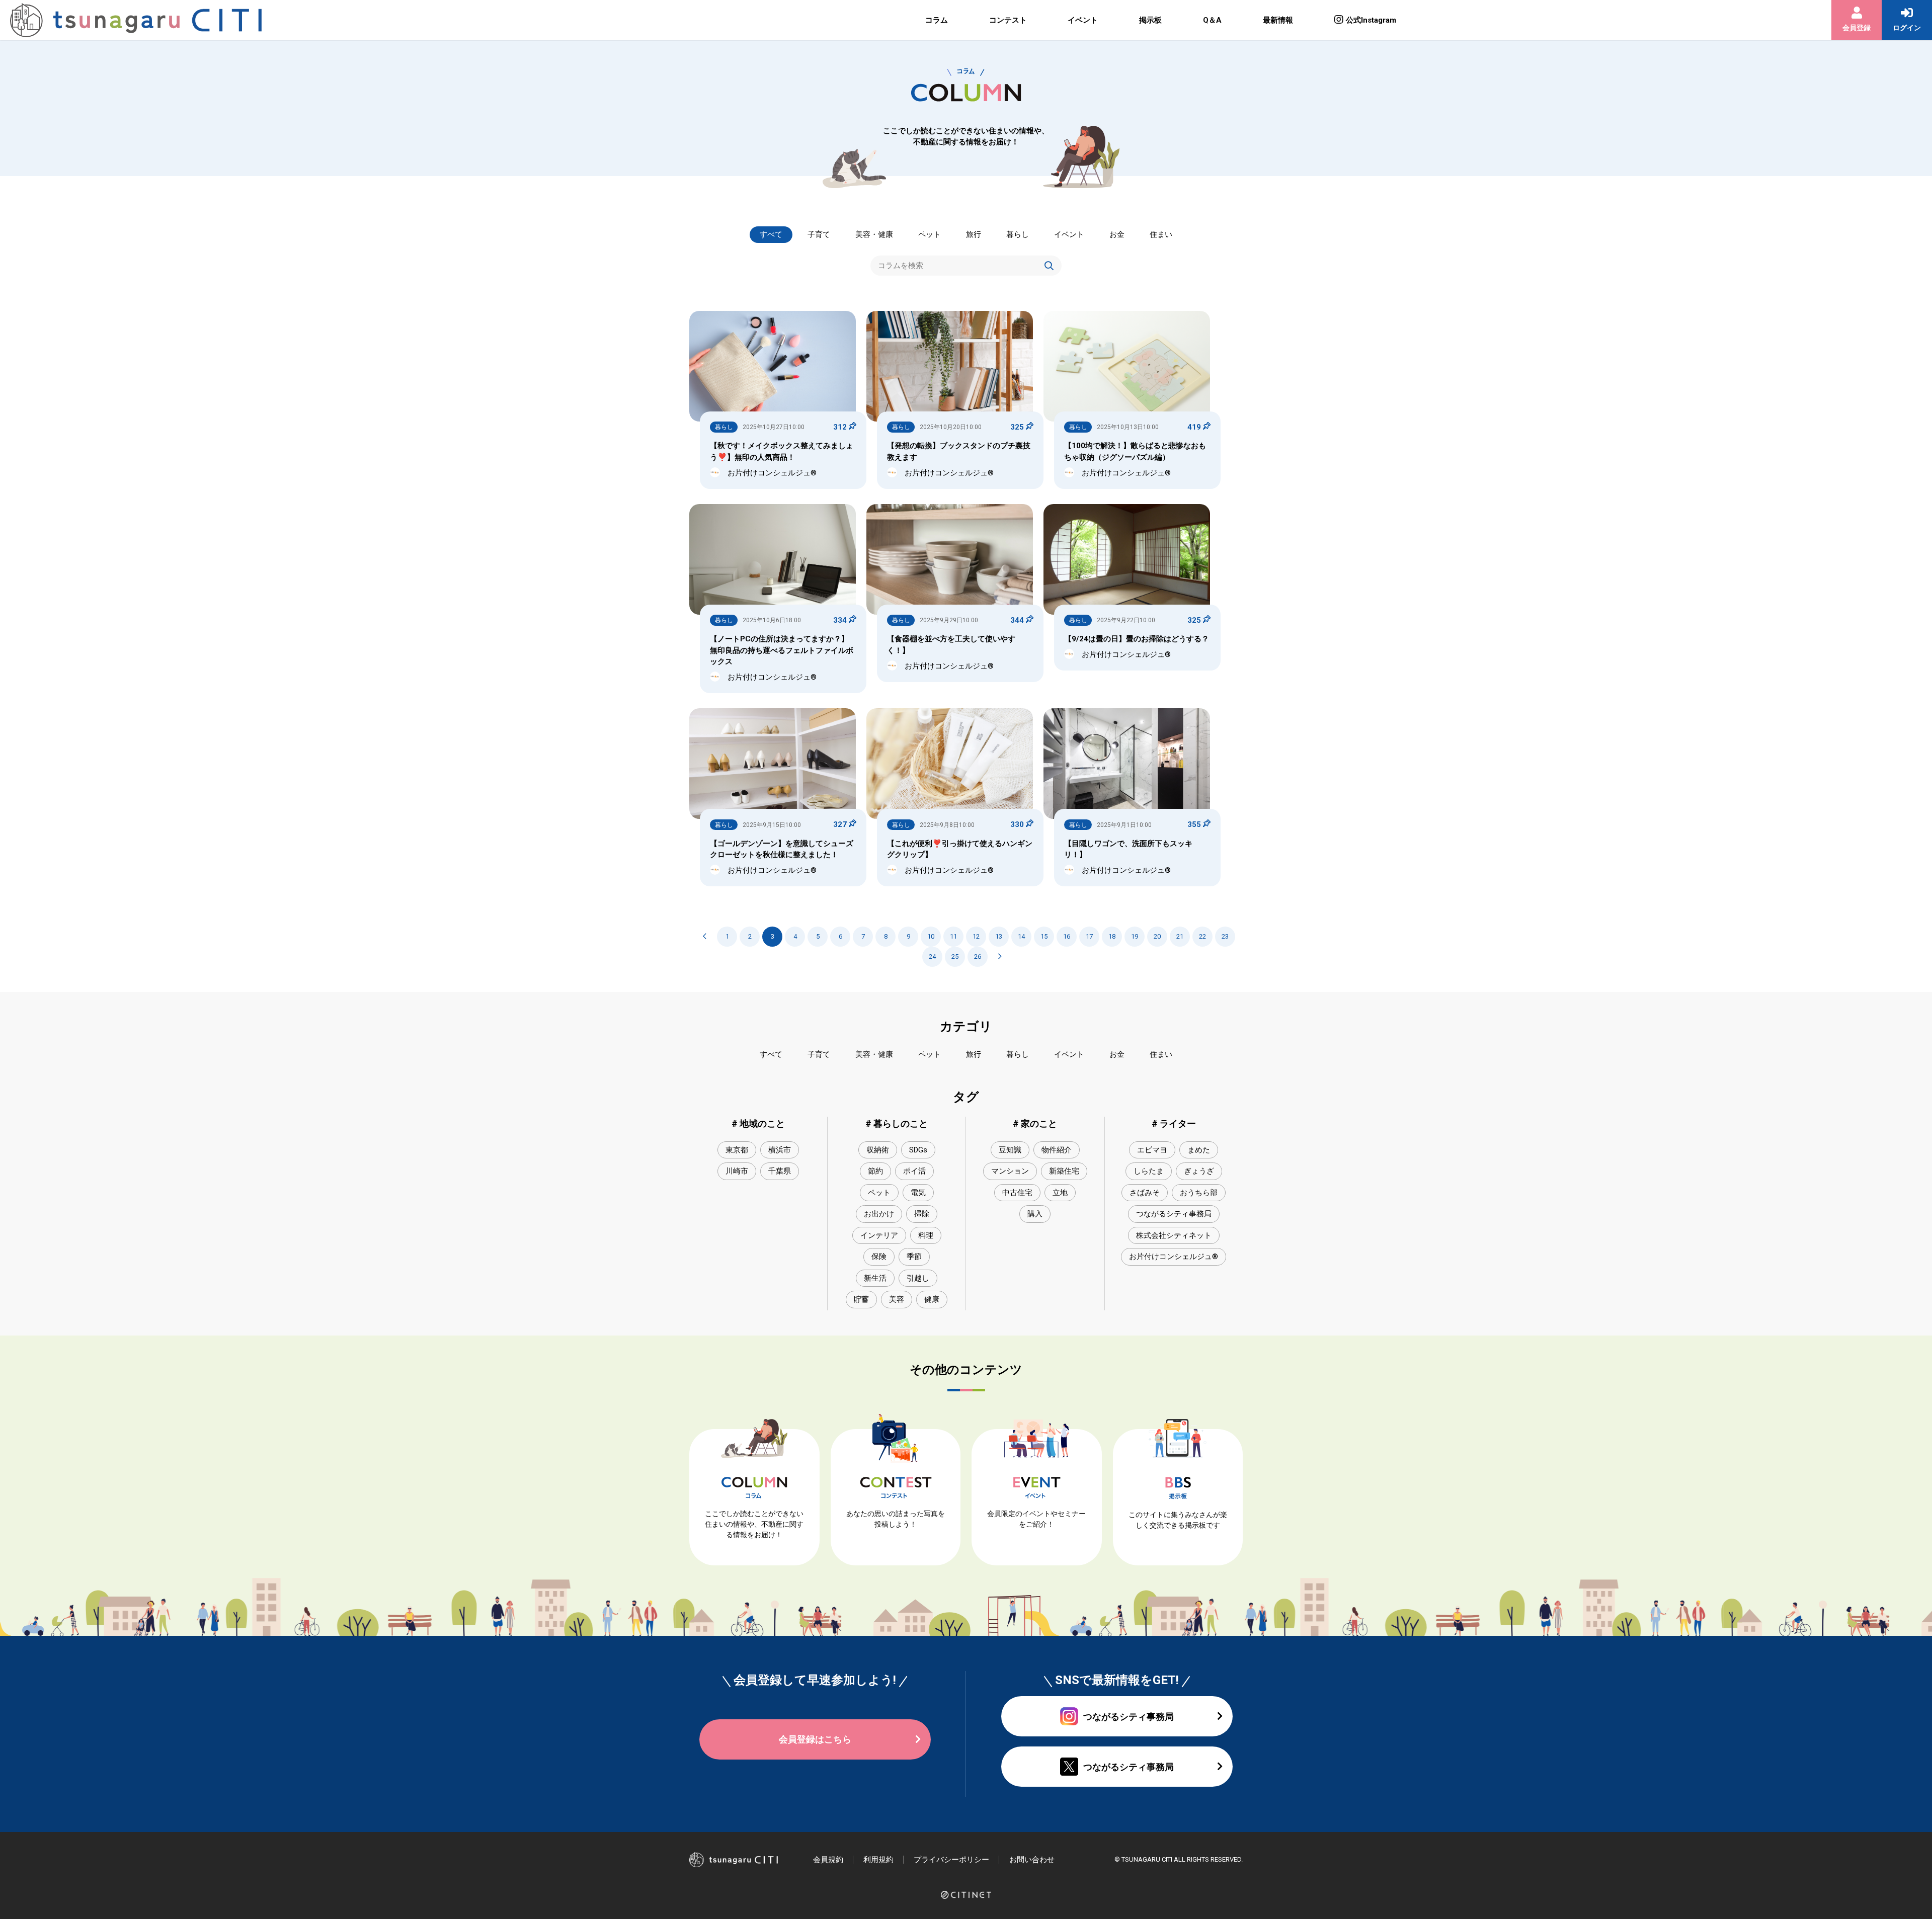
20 (1157, 936)
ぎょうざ (1199, 1171)
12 (976, 936)
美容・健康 (874, 234)
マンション (1010, 1171)
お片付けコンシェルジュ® (1174, 1257)
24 (932, 956)
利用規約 (878, 1860)
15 (1044, 936)
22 (1202, 936)
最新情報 (1278, 20)
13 (999, 936)
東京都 (737, 1150)
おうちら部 (1199, 1193)
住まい (1161, 234)
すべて (771, 234)
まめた (1199, 1150)
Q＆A (1212, 20)
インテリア (879, 1235)
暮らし (1018, 234)
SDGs (918, 1150)
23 (1225, 936)
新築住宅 (1064, 1171)
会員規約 (828, 1860)
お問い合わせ (1032, 1860)
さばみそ (1145, 1193)
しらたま (1149, 1171)
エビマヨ (1152, 1150)
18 (1112, 936)
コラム (937, 20)
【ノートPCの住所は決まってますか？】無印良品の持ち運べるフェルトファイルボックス (782, 650)
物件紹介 (1057, 1150)
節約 (875, 1171)
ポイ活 (914, 1171)
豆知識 (1010, 1150)
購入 (1035, 1214)
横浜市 (780, 1150)
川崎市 (737, 1171)
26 (978, 956)
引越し (918, 1278)
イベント (1083, 20)
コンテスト (1008, 20)
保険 (879, 1257)
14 (1021, 936)
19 (1135, 936)
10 (931, 936)
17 (1089, 936)
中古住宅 (1017, 1193)
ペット (930, 234)
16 (1067, 936)
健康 (932, 1299)
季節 (914, 1257)
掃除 (922, 1214)
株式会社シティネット (1174, 1235)
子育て (819, 234)
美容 (897, 1299)
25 (955, 956)
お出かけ (879, 1214)
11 (953, 936)
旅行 (974, 234)
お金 (1117, 234)
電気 (918, 1193)
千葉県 (780, 1171)
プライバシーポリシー (951, 1860)
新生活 (875, 1278)
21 (1180, 936)
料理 (926, 1235)
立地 (1060, 1193)
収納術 (878, 1150)
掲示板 (1150, 20)
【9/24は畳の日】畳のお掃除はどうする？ (1137, 639)
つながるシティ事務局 (1174, 1214)
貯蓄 (861, 1299)
